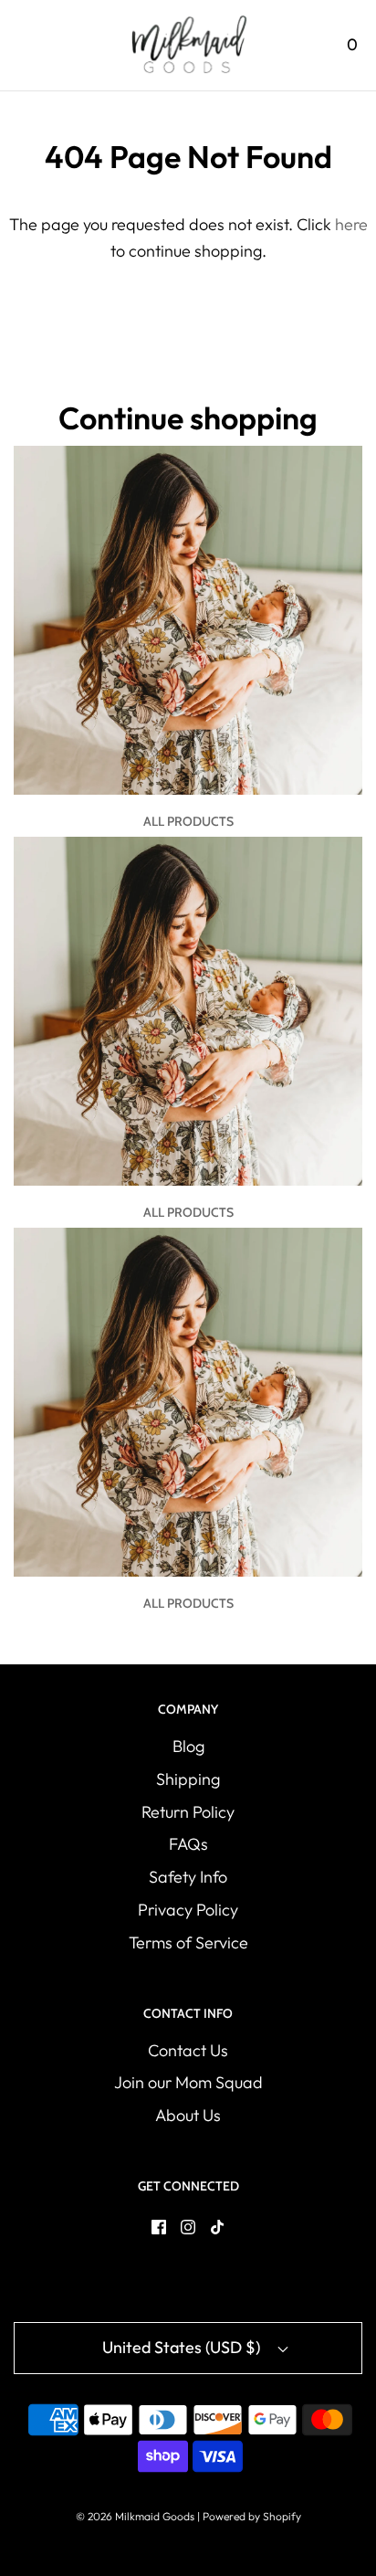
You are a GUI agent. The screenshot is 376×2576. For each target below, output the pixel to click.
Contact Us (188, 2050)
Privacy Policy (188, 1910)
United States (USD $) (183, 2347)
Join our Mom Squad (188, 2082)
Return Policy (188, 1812)
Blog (188, 1746)
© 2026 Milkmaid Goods (135, 2516)
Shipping (188, 1779)
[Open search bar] (301, 45)
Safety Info (188, 1877)
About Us (188, 2115)
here (351, 224)
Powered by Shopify (252, 2516)
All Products (188, 821)
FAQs (188, 1844)
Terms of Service (188, 1943)
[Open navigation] (25, 45)
